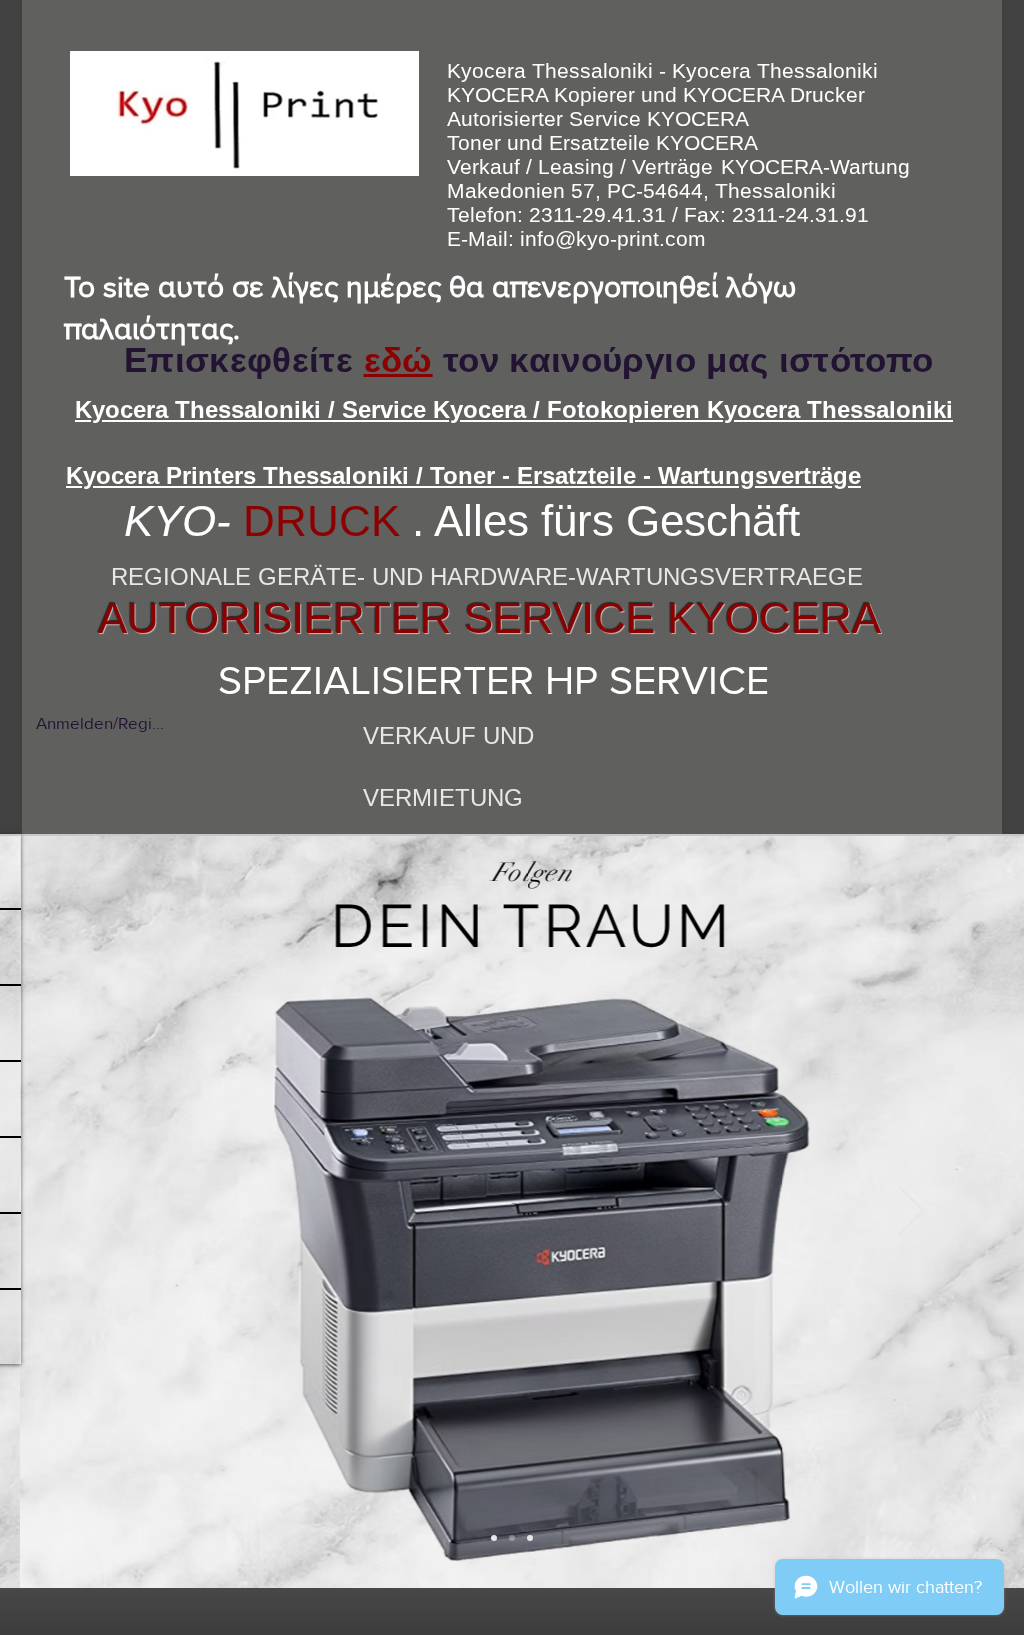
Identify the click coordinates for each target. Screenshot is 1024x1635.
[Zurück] (112, 1212)
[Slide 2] (512, 1538)
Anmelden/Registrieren (100, 722)
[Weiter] (911, 1212)
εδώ (398, 359)
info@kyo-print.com (613, 238)
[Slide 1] (494, 1538)
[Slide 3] (530, 1538)
